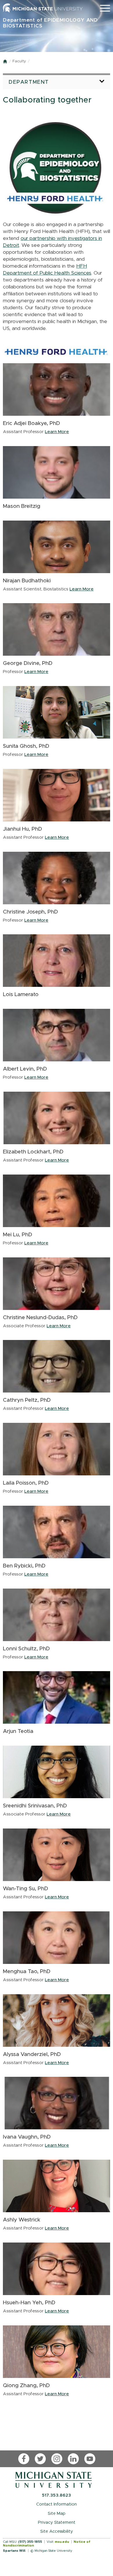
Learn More (57, 432)
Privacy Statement (57, 2522)
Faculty (19, 61)
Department (29, 82)
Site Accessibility (57, 2531)
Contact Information (57, 2504)
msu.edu (62, 2542)
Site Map (57, 2513)
